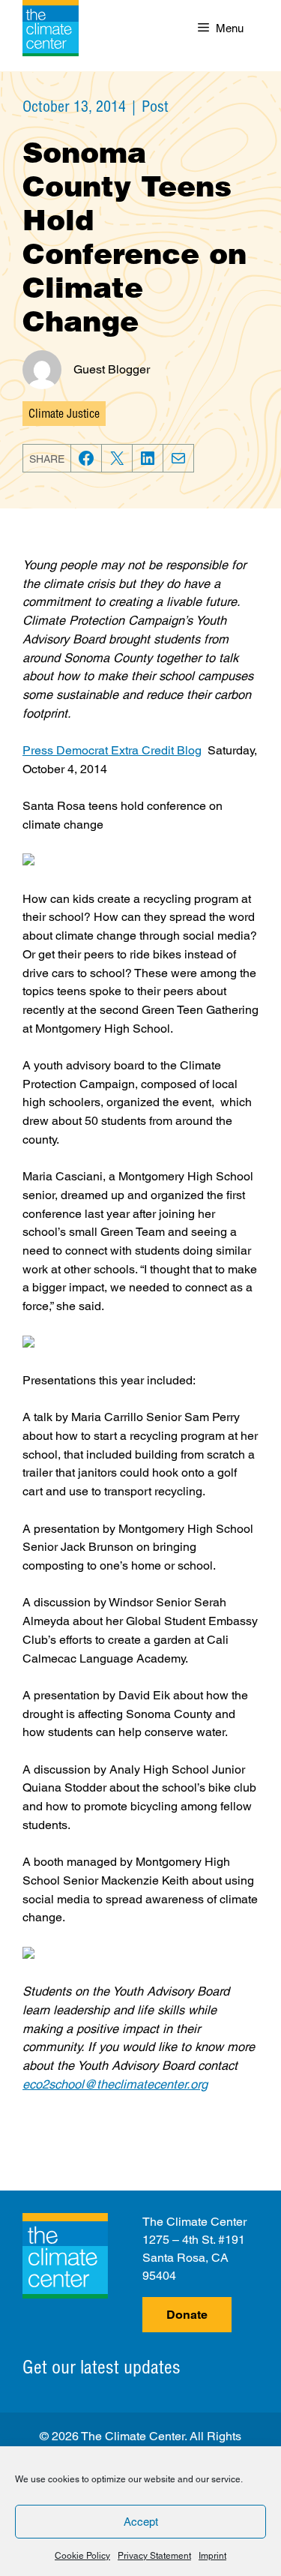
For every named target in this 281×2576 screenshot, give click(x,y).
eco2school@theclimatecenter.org (115, 2084)
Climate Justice (64, 413)
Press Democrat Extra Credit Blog (112, 750)
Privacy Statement (154, 2556)
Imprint (212, 2556)
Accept (141, 2522)
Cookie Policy (82, 2556)
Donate (187, 2315)
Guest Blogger (112, 369)
